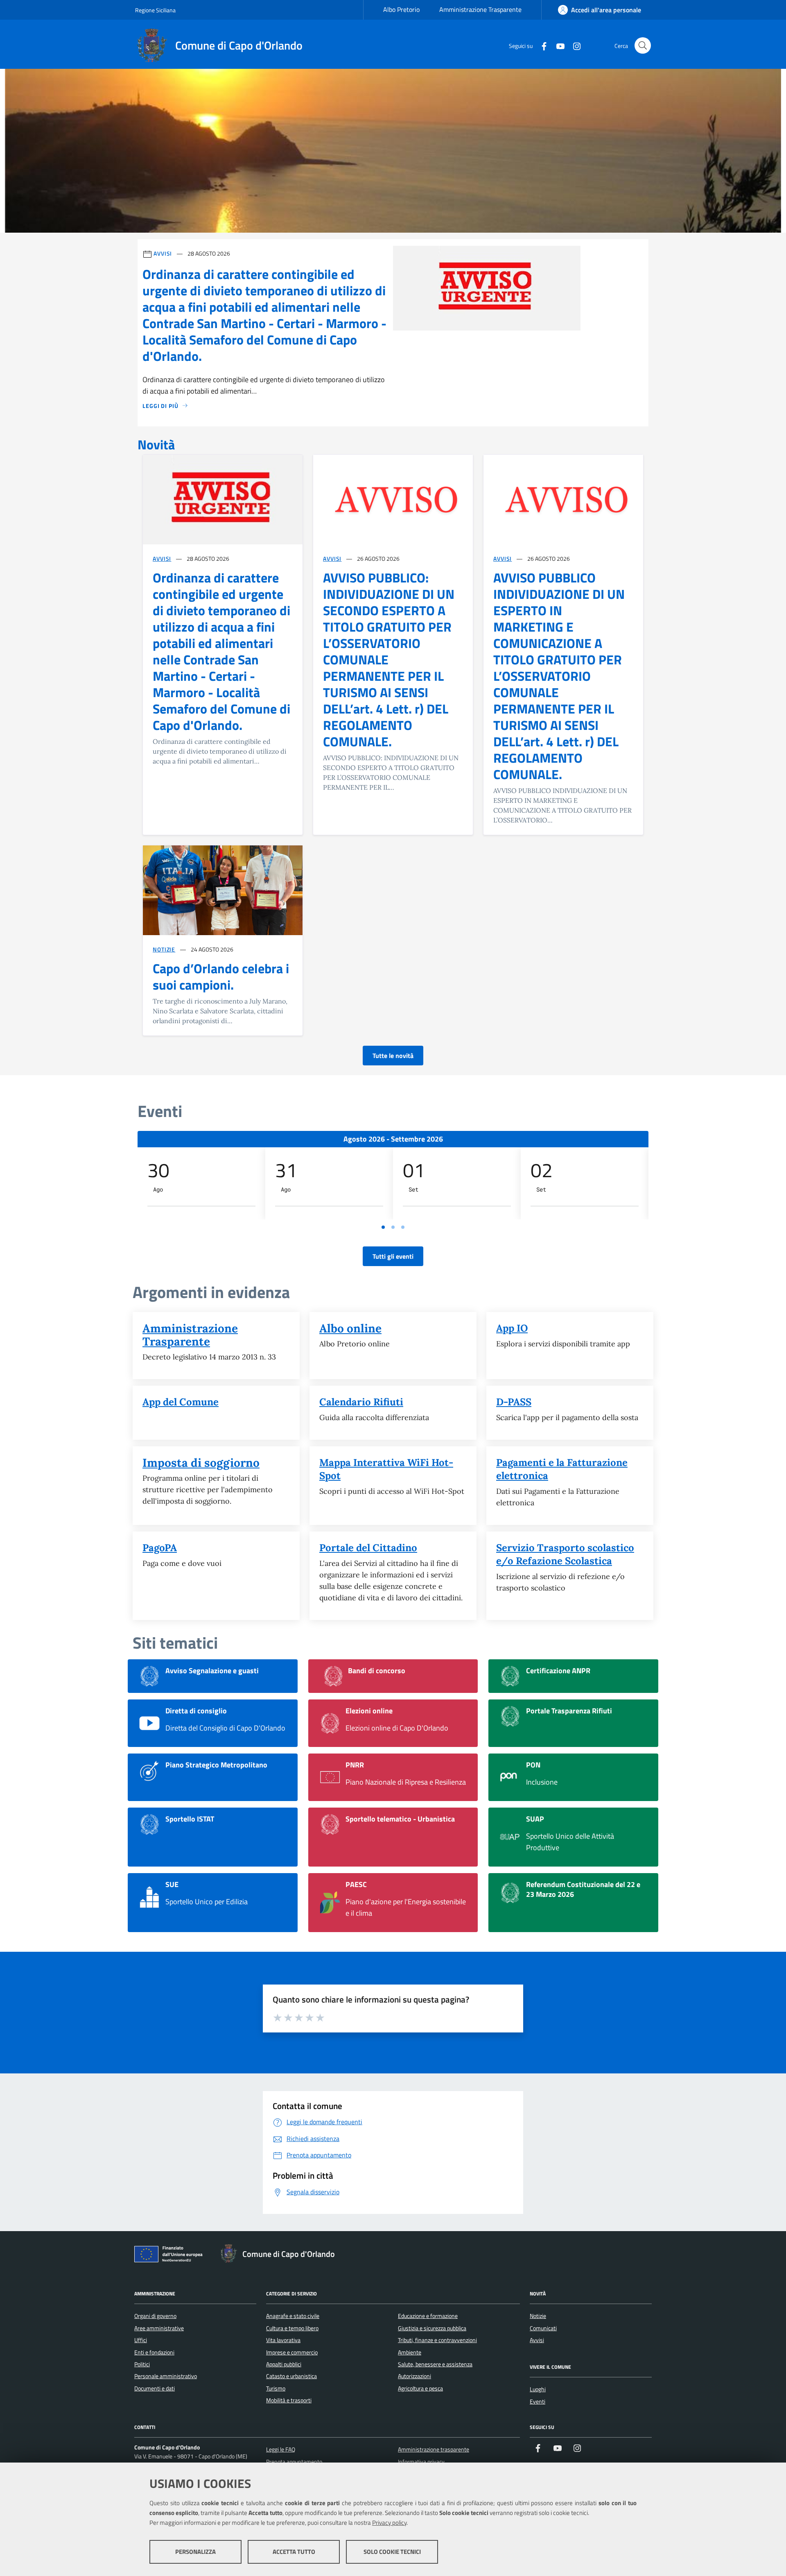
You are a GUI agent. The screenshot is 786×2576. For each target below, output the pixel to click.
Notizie (164, 949)
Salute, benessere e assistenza (435, 2364)
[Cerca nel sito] (643, 45)
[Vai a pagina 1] (383, 1227)
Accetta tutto (294, 2552)
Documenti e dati (155, 2388)
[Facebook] (541, 45)
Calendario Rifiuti (361, 1402)
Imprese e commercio (292, 2352)
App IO (512, 1328)
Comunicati (543, 2328)
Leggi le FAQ (281, 2449)
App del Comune (181, 1402)
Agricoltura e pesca (420, 2388)
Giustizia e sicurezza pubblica (432, 2328)
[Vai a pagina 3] (403, 1227)
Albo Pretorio (401, 9)
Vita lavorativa (283, 2340)
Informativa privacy (421, 2462)
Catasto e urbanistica (291, 2376)
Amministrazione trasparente (434, 2449)
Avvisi (162, 558)
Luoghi (538, 2389)
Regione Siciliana (155, 10)
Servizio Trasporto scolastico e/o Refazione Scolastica (565, 1554)
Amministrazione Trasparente (480, 9)
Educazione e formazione (428, 2316)
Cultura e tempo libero (292, 2328)
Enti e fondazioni (154, 2352)
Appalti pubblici (284, 2364)
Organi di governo (155, 2316)
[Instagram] (574, 45)
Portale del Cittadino (368, 1548)
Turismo (276, 2388)
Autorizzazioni (414, 2376)
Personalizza (195, 2552)
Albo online (350, 1328)
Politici (142, 2364)
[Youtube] (557, 45)
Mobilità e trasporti (289, 2400)
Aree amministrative (159, 2328)
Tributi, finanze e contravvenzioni (437, 2340)
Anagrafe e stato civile (293, 2316)
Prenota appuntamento (294, 2462)
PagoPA (160, 1548)
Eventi (538, 2402)
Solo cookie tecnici (392, 2552)
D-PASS (514, 1402)
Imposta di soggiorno (201, 1463)
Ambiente (410, 2352)
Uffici (141, 2340)
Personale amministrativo (166, 2376)
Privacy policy (389, 2523)
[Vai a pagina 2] (393, 1227)
